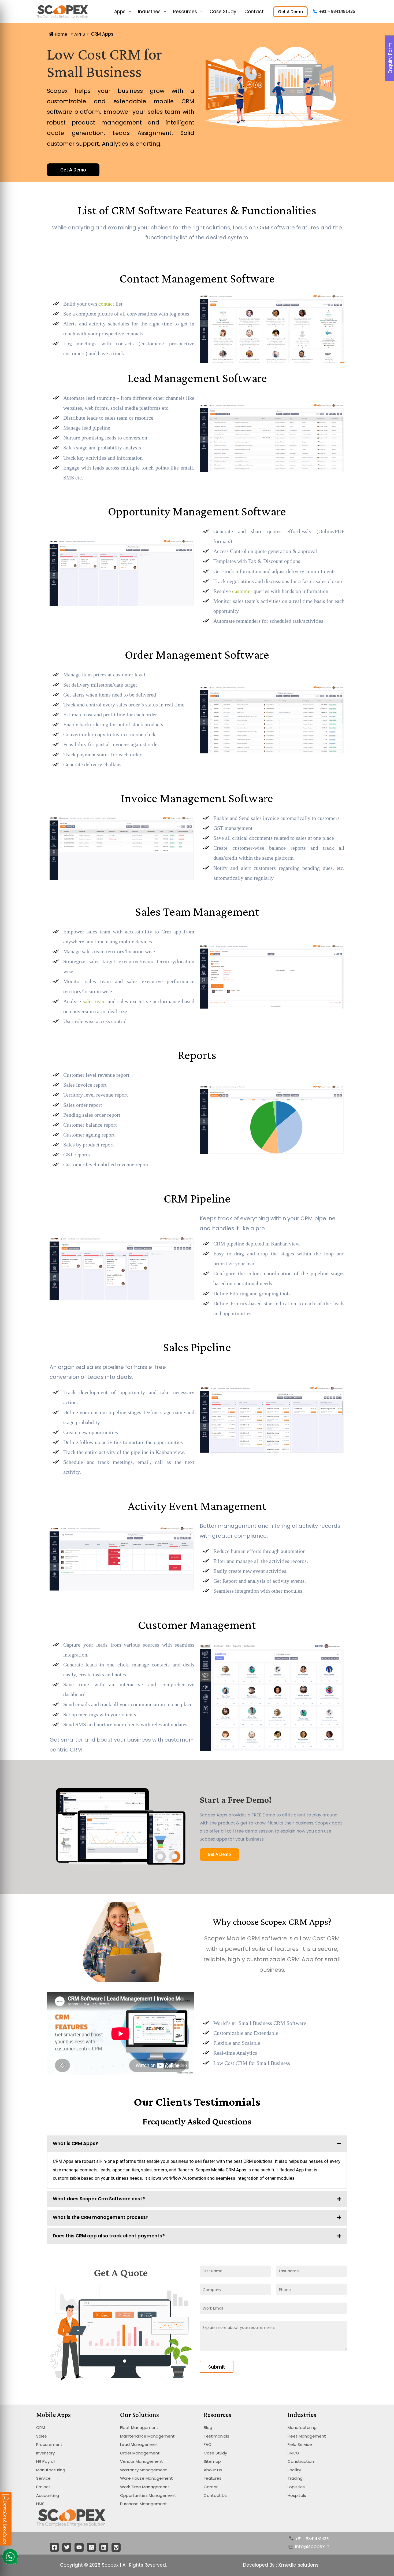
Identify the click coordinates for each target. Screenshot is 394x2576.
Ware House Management (146, 2478)
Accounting (48, 2495)
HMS (40, 2504)
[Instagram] (91, 2547)
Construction (301, 2461)
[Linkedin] (104, 2547)
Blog (208, 2427)
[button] (73, 170)
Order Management (140, 2453)
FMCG (293, 2453)
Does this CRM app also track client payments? (109, 2236)
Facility (294, 2470)
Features (213, 2478)
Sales (42, 2436)
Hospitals (297, 2495)
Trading (295, 2478)
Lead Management (139, 2444)
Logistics (296, 2487)
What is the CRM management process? (101, 2217)
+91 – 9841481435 (337, 11)
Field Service (300, 2444)
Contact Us (215, 2495)
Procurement (49, 2444)
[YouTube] (79, 2547)
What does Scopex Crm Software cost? (99, 2199)
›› (78, 34)
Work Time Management (145, 2487)
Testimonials (216, 2436)
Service (43, 2478)
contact (106, 304)
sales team (94, 1001)
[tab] (197, 2144)
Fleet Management (139, 2427)
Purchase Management (144, 2504)
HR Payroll (46, 2461)
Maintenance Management (147, 2436)
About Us (213, 2470)
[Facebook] (54, 2547)
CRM (41, 2427)
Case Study (215, 2453)
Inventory (45, 2453)
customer (242, 591)
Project (43, 2487)
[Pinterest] (116, 2547)
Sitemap (212, 2461)
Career (211, 2487)
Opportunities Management (148, 2495)
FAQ (208, 2444)
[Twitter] (67, 2547)
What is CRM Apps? (75, 2143)
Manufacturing (51, 2470)
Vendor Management (142, 2461)
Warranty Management (144, 2470)
